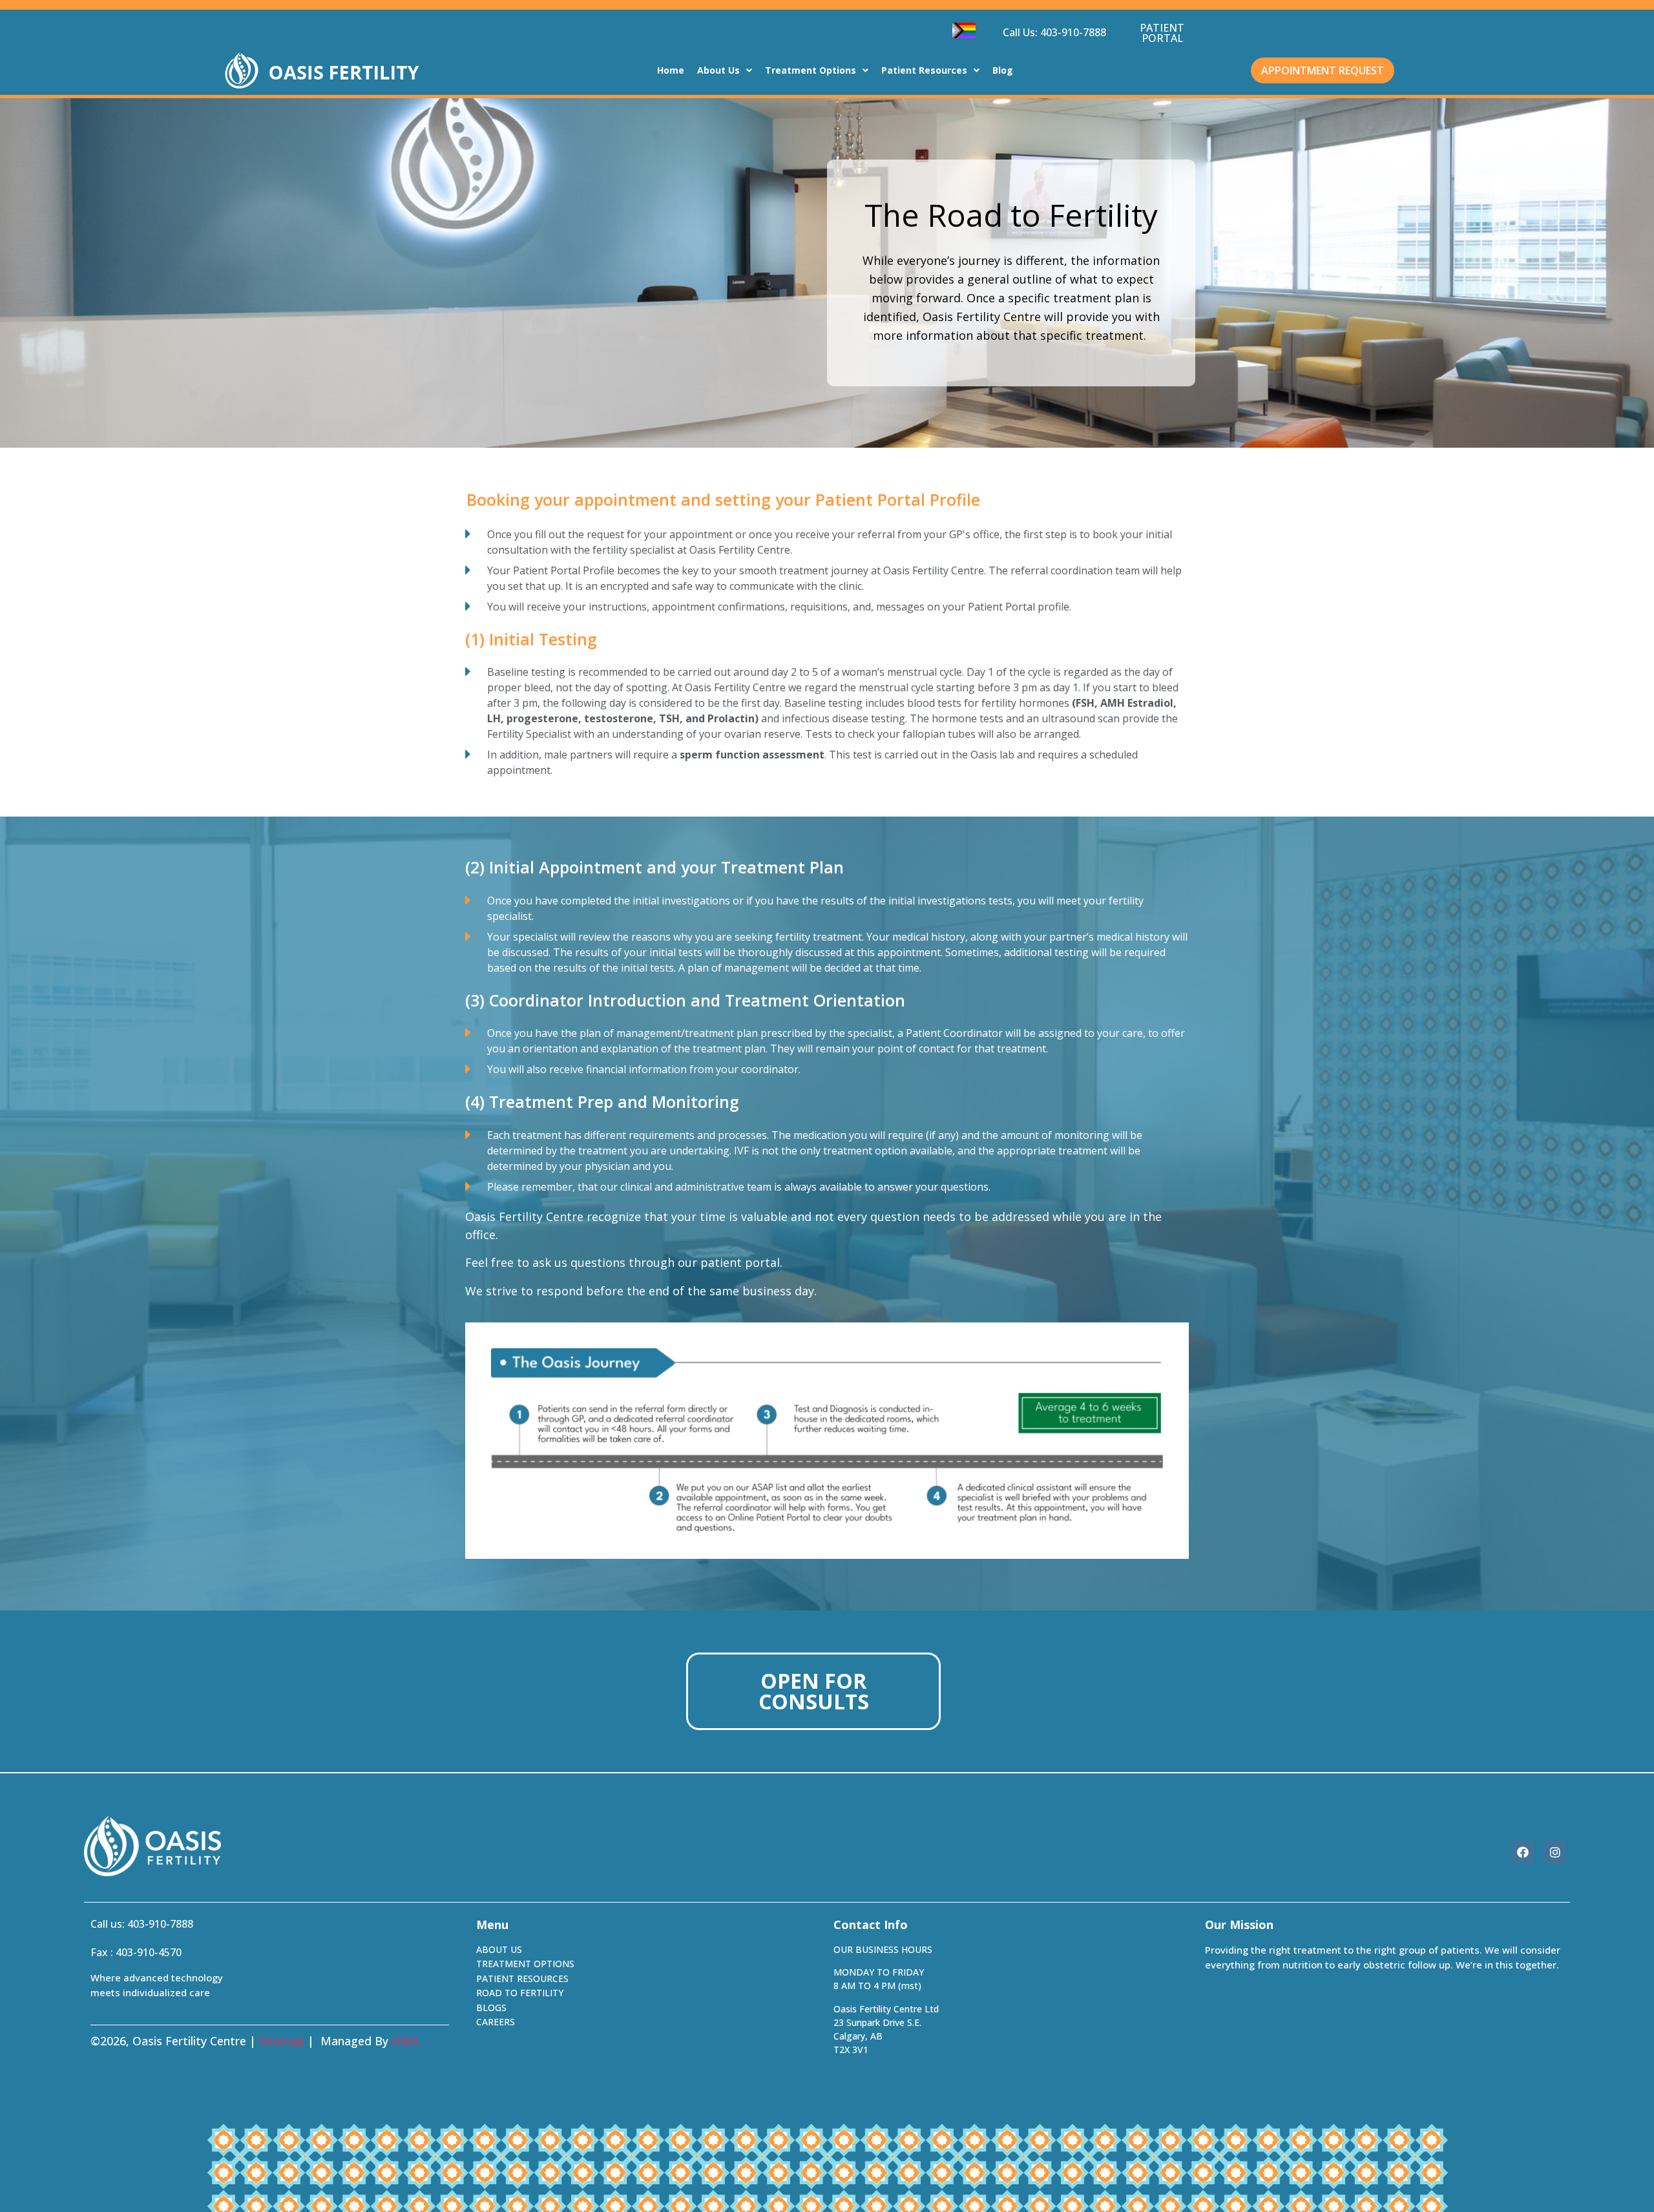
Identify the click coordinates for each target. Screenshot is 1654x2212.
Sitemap (282, 2041)
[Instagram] (1555, 1852)
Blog (1003, 70)
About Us (718, 70)
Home (671, 70)
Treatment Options (811, 70)
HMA (405, 2041)
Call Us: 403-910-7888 (1054, 32)
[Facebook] (1523, 1852)
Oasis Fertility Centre (524, 1216)
